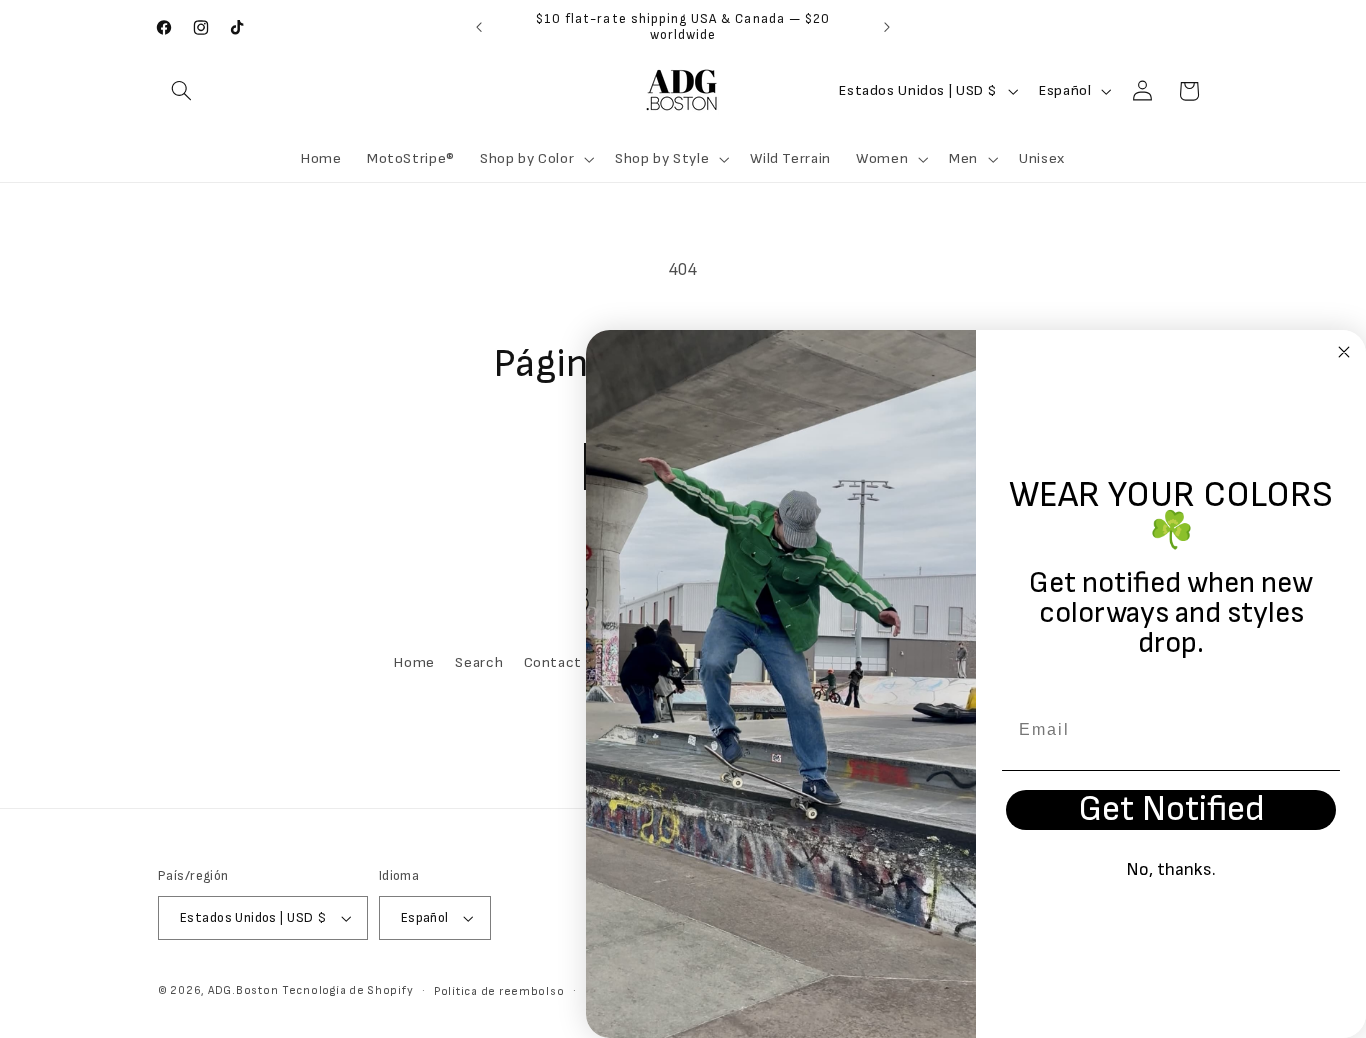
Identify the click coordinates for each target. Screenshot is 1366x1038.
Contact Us (563, 662)
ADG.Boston (243, 990)
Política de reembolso (499, 991)
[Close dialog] (1344, 352)
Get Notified (1171, 810)
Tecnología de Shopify (347, 990)
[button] (181, 91)
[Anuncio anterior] (479, 27)
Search (479, 662)
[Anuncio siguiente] (887, 27)
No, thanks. (1171, 869)
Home (414, 662)
